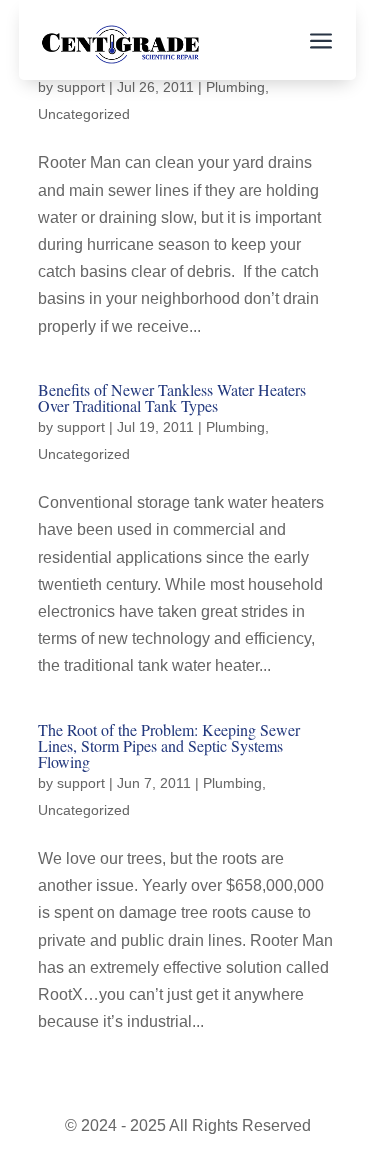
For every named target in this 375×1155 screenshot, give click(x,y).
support (81, 87)
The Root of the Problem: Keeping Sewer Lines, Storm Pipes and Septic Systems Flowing (169, 745)
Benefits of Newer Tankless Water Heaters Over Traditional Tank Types (172, 397)
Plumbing (235, 87)
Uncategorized (84, 114)
